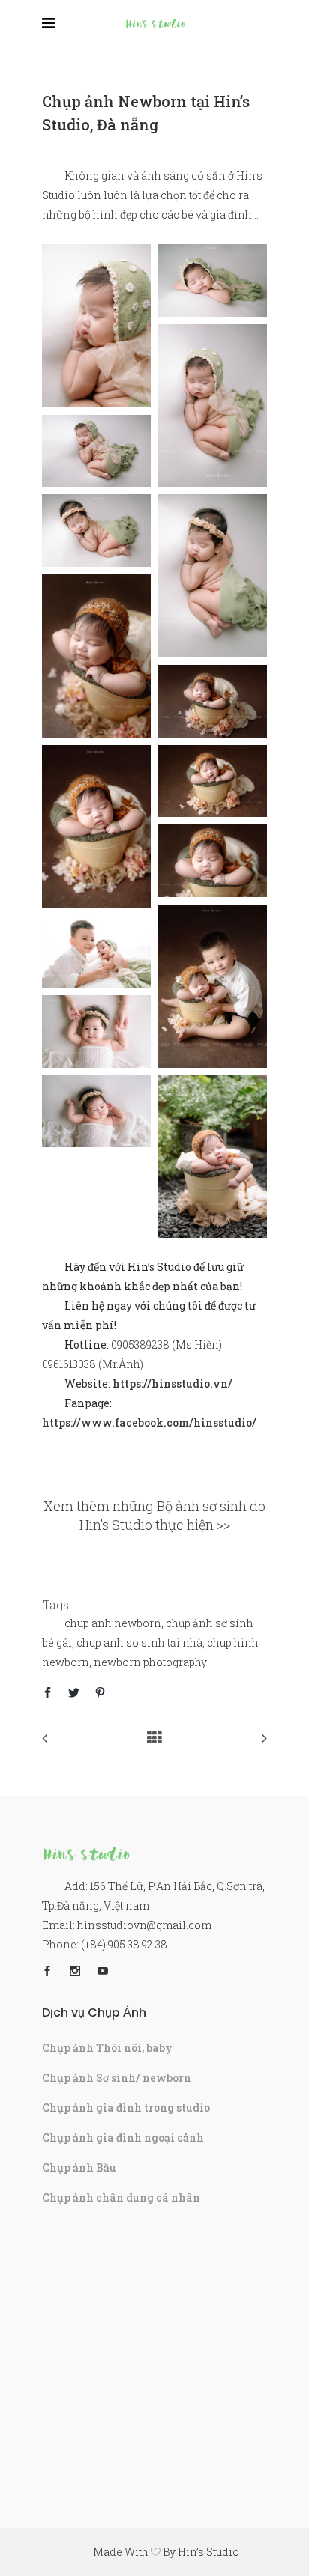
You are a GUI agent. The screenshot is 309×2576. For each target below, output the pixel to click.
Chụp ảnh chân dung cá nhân (121, 2197)
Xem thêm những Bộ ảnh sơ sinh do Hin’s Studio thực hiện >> (154, 1515)
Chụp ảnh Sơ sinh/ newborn (117, 2078)
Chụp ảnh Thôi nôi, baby (107, 2048)
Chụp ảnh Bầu (79, 2168)
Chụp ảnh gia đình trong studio (126, 2108)
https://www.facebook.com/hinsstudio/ (149, 1422)
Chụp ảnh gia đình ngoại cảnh (123, 2138)
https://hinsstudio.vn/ (172, 1383)
